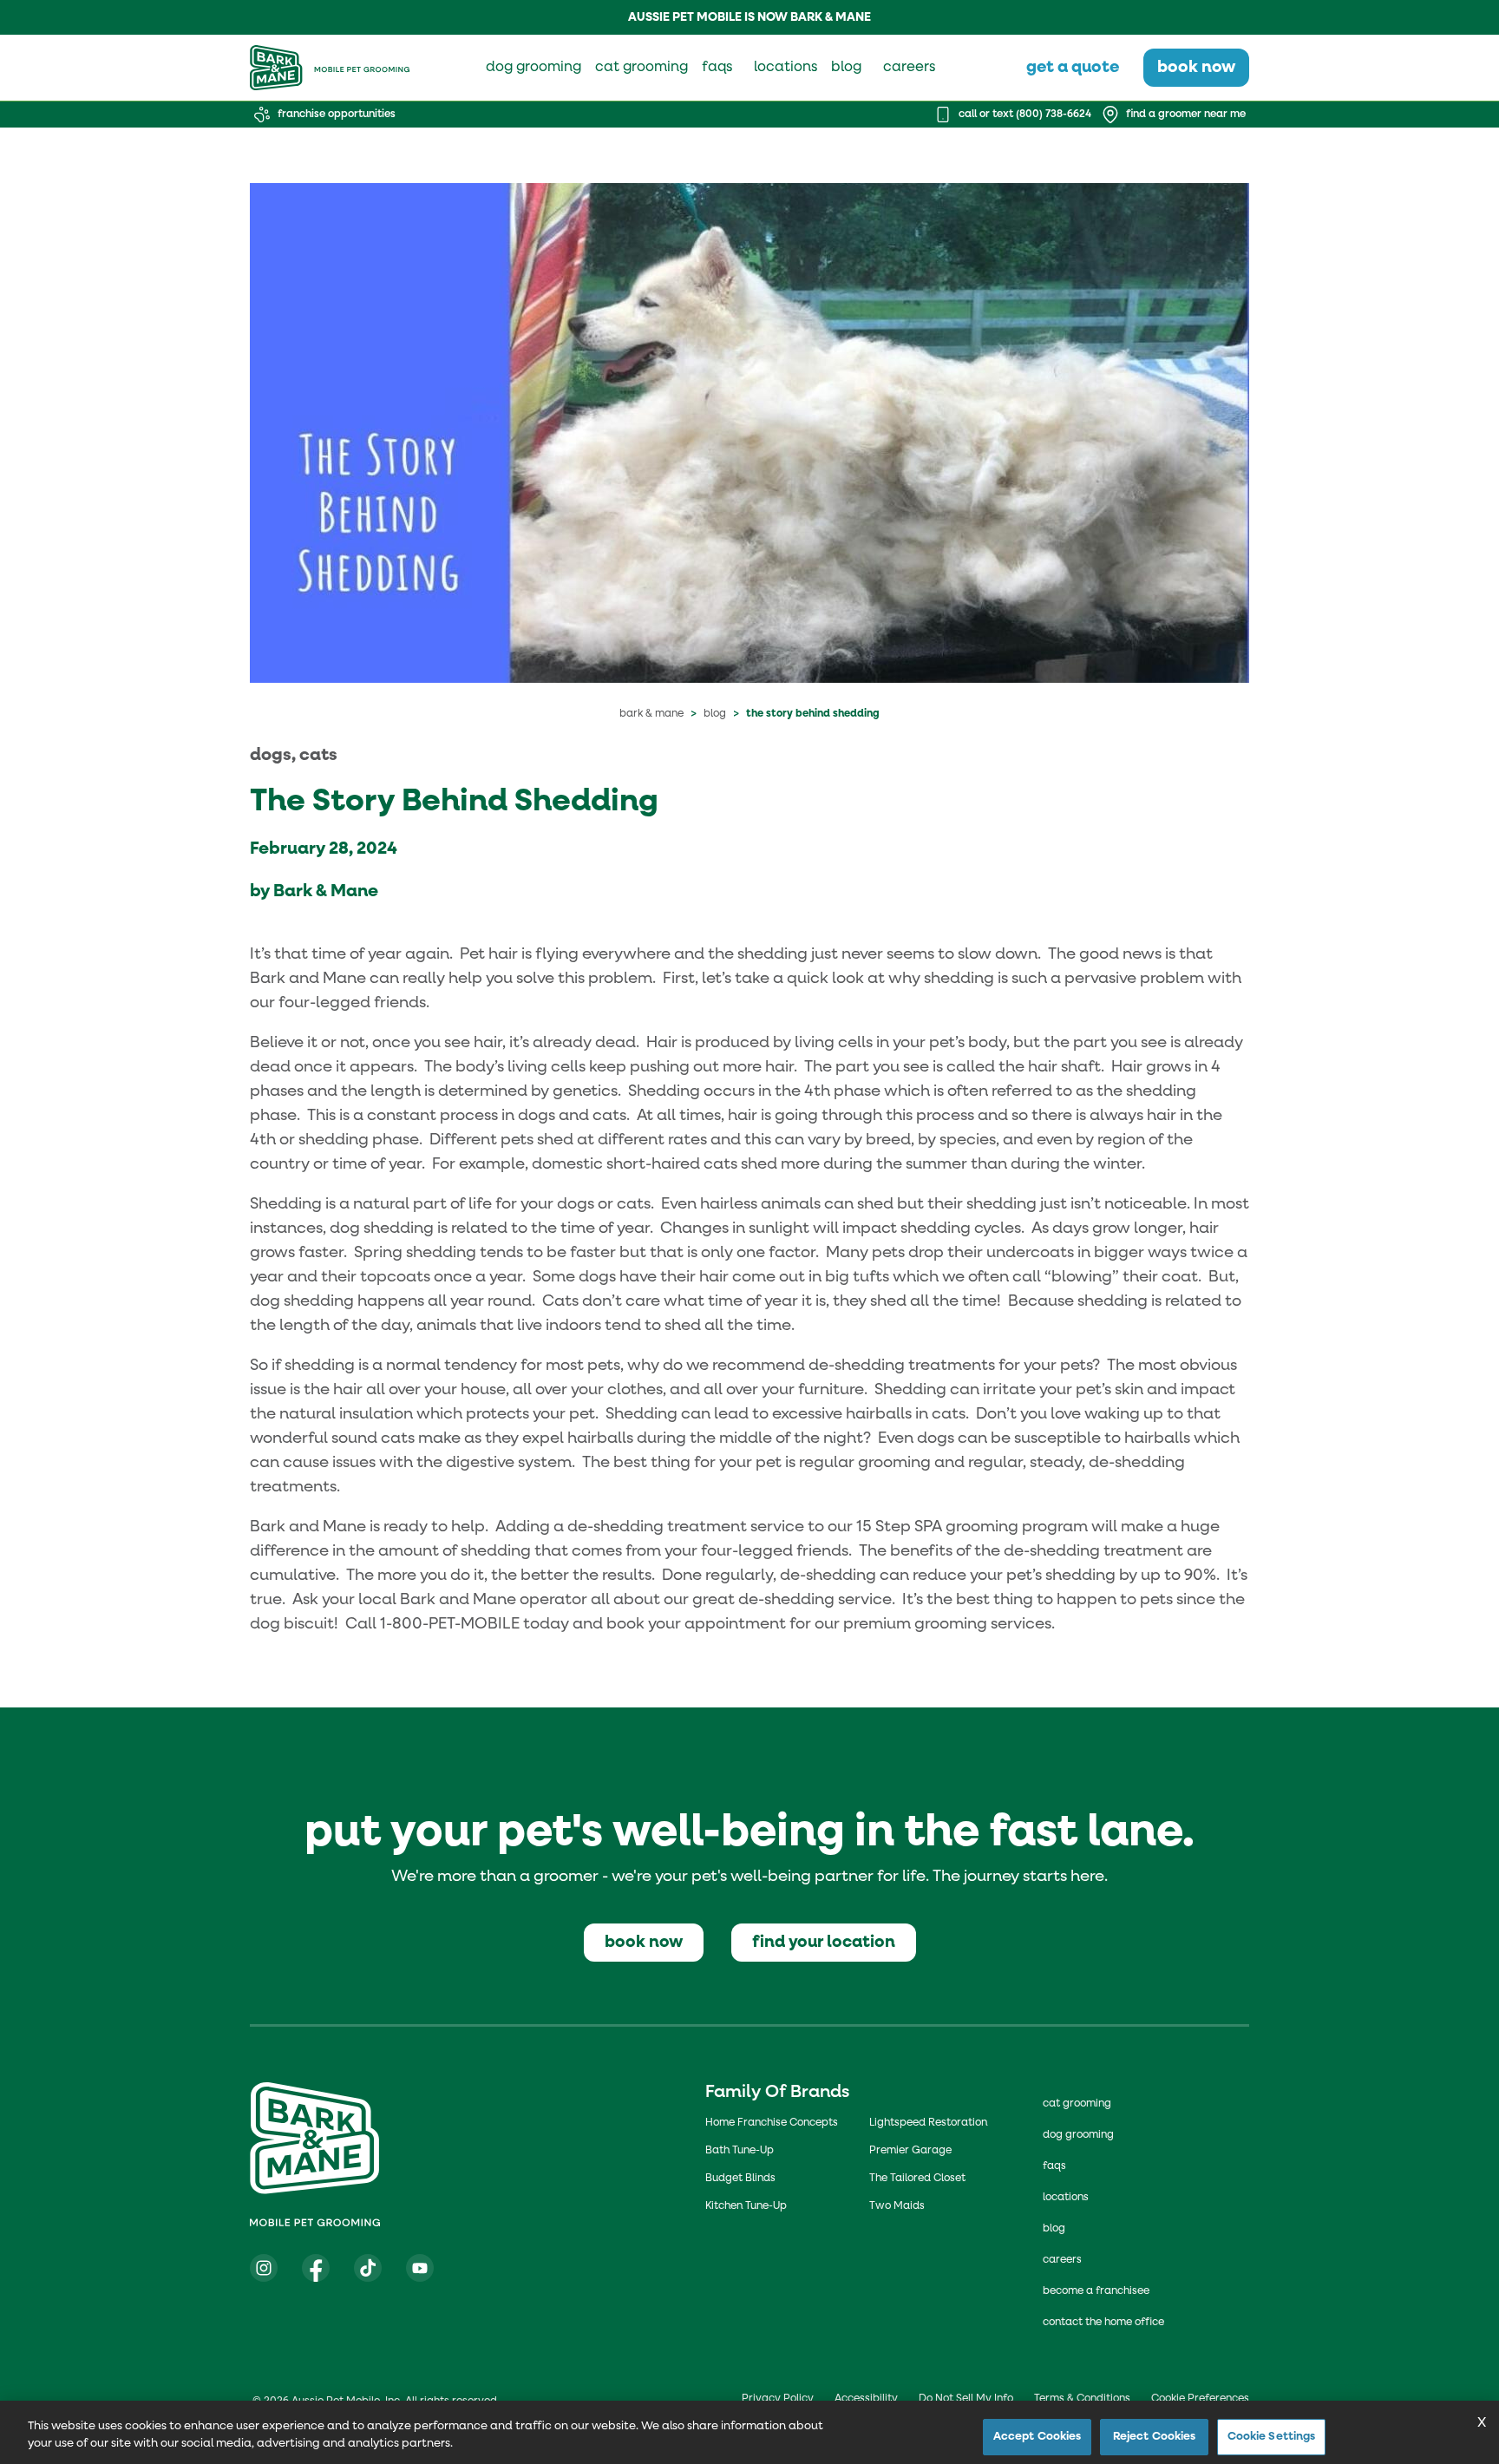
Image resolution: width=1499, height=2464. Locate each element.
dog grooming (533, 68)
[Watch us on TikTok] (368, 2268)
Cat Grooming (1077, 2104)
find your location (824, 1942)
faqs (717, 68)
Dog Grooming (1078, 2135)
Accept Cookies (1038, 2437)
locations (786, 68)
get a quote (1073, 67)
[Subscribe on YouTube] (420, 2268)
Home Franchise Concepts (772, 2123)
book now (1196, 67)
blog (846, 68)
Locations (1066, 2198)
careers (909, 68)
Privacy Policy (778, 2399)
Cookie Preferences (1200, 2399)
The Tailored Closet (917, 2179)
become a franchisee (1096, 2291)
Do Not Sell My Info (966, 2399)
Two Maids (897, 2206)
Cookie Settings (1272, 2437)
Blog (715, 714)
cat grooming (641, 68)
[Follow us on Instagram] (264, 2268)
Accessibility (866, 2399)
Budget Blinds (740, 2179)
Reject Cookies (1155, 2437)
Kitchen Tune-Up (746, 2206)
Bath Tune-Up (740, 2151)
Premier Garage (910, 2151)
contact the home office (1103, 2323)
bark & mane (651, 714)
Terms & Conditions (1082, 2399)
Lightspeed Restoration (928, 2123)
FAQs (1054, 2166)
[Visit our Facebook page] (316, 2268)
